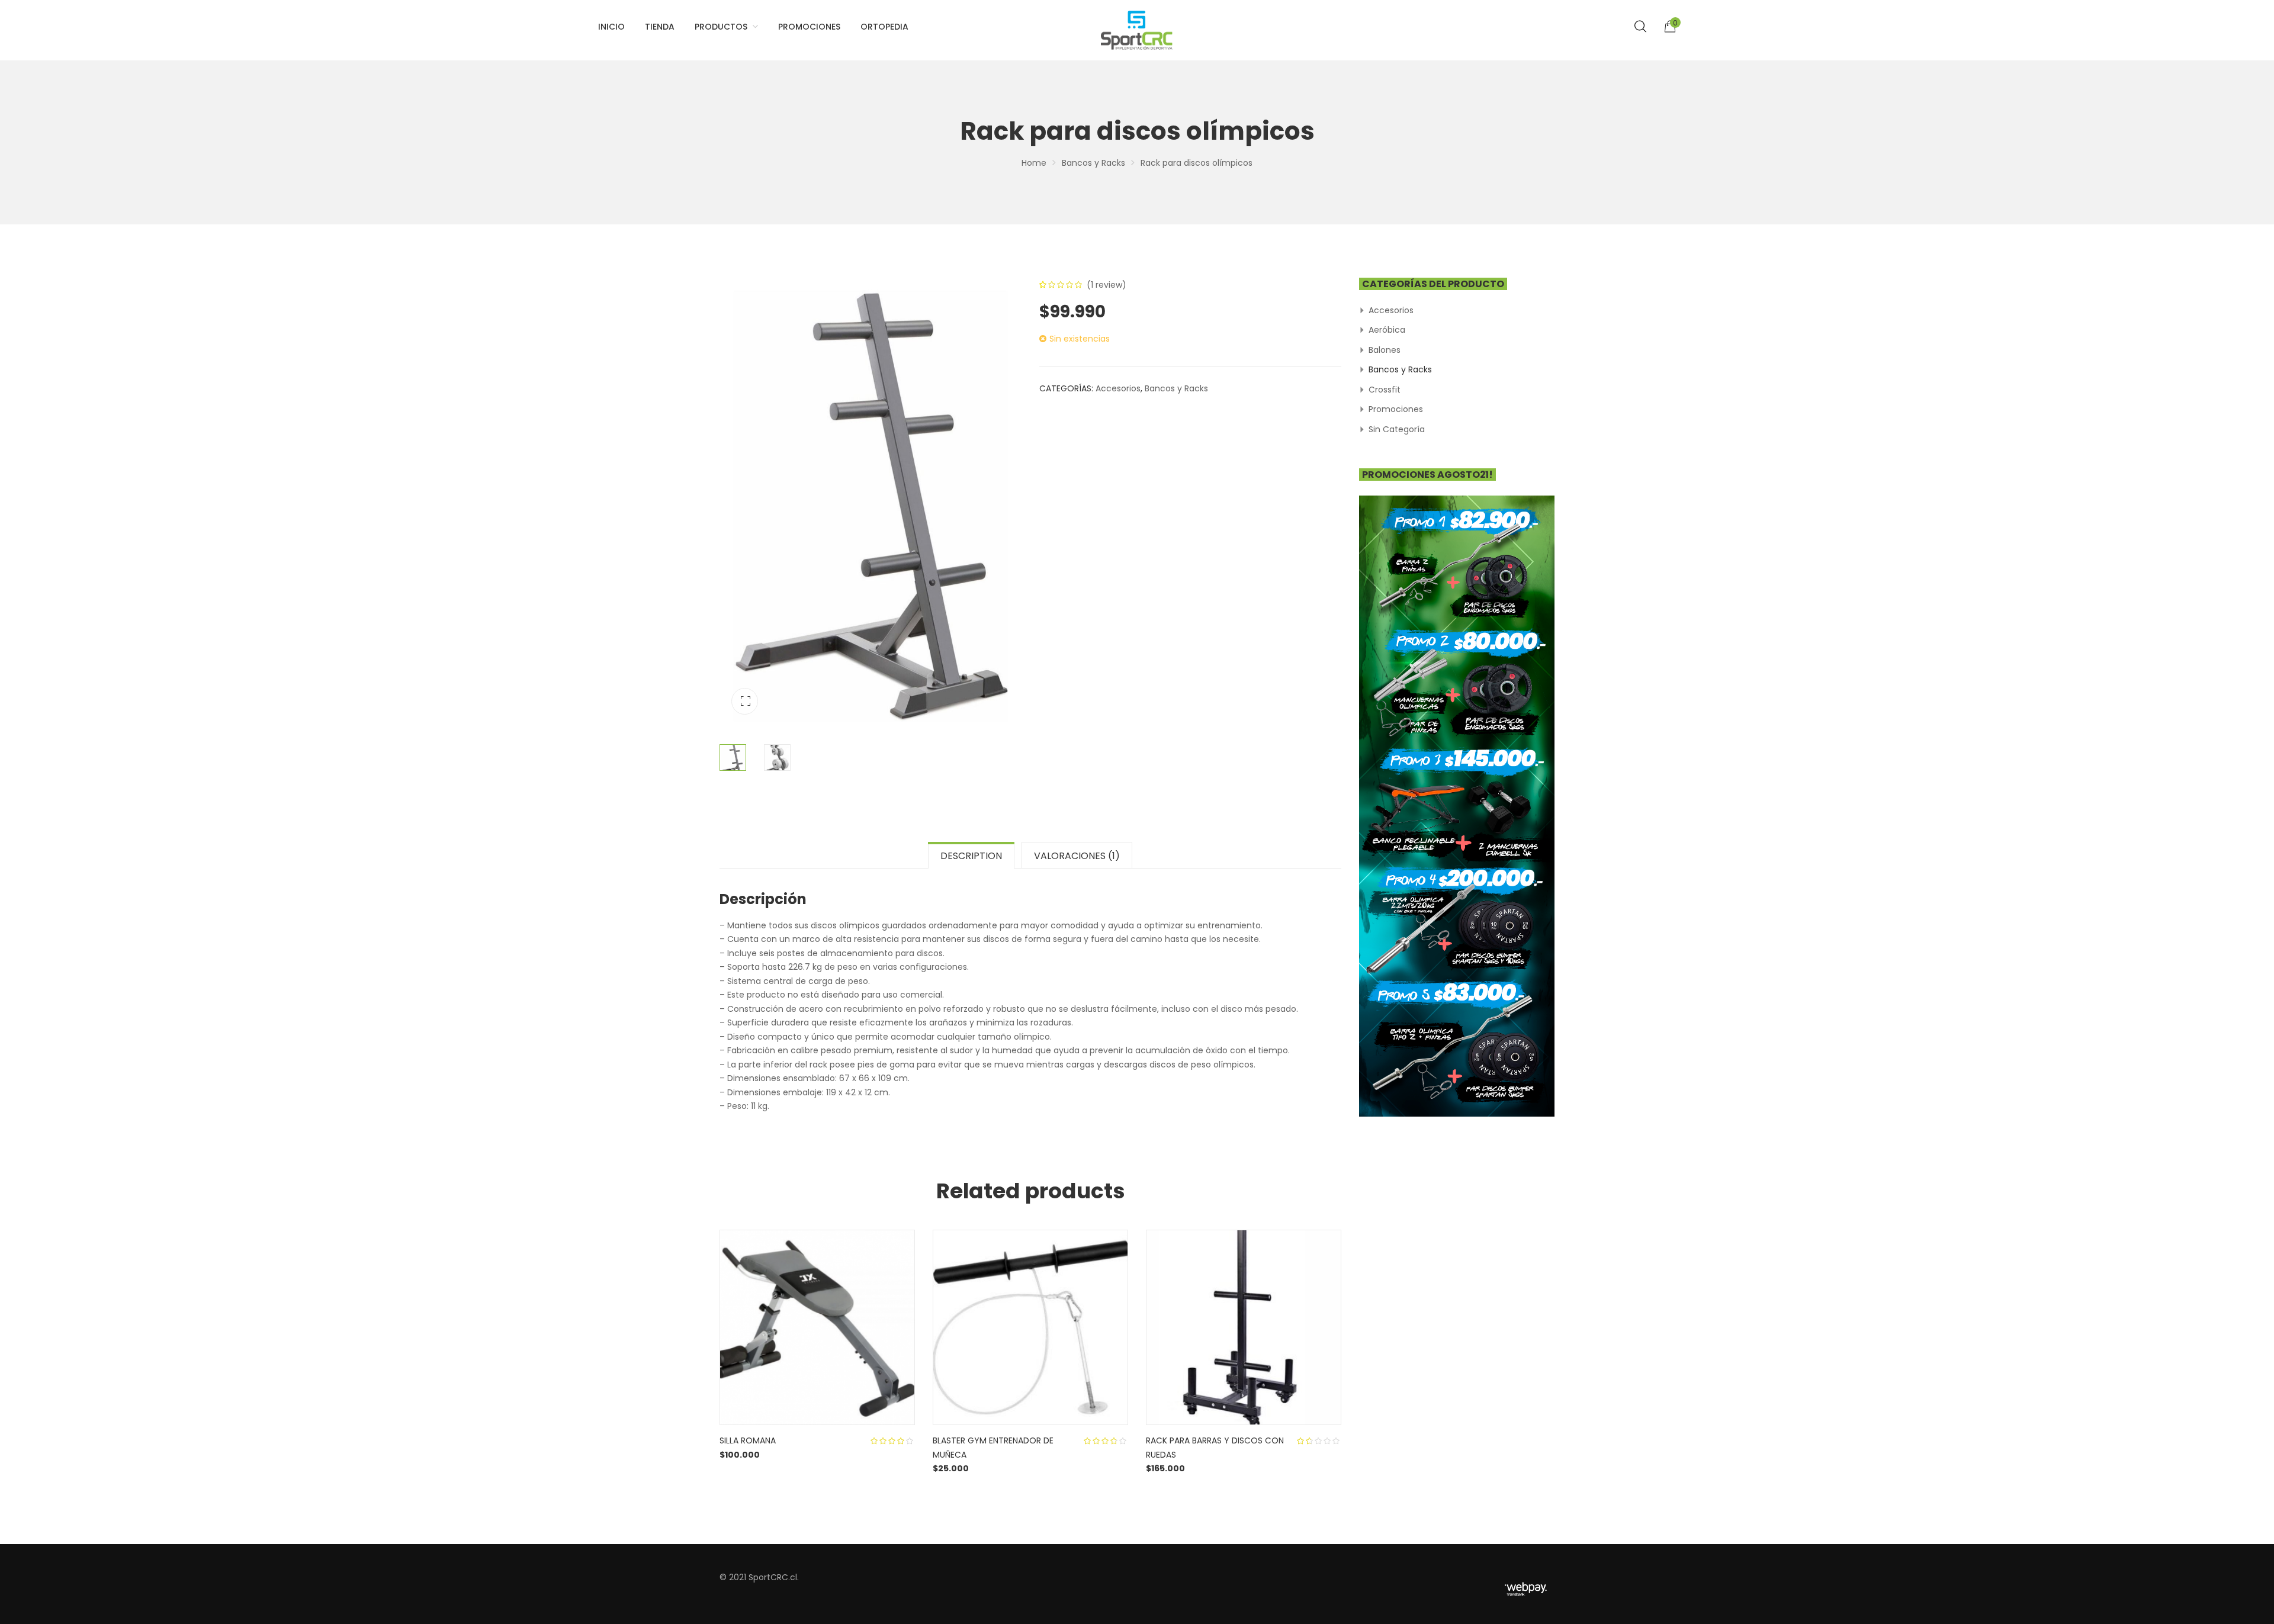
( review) (1107, 285)
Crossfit (1385, 390)
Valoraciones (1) (1077, 856)
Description (971, 856)
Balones (1385, 350)
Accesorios (1118, 388)
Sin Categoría (1397, 429)
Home (1034, 163)
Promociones (1396, 409)
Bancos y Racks (1093, 163)
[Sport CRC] (1137, 30)
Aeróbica (1387, 330)
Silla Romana (748, 1440)
